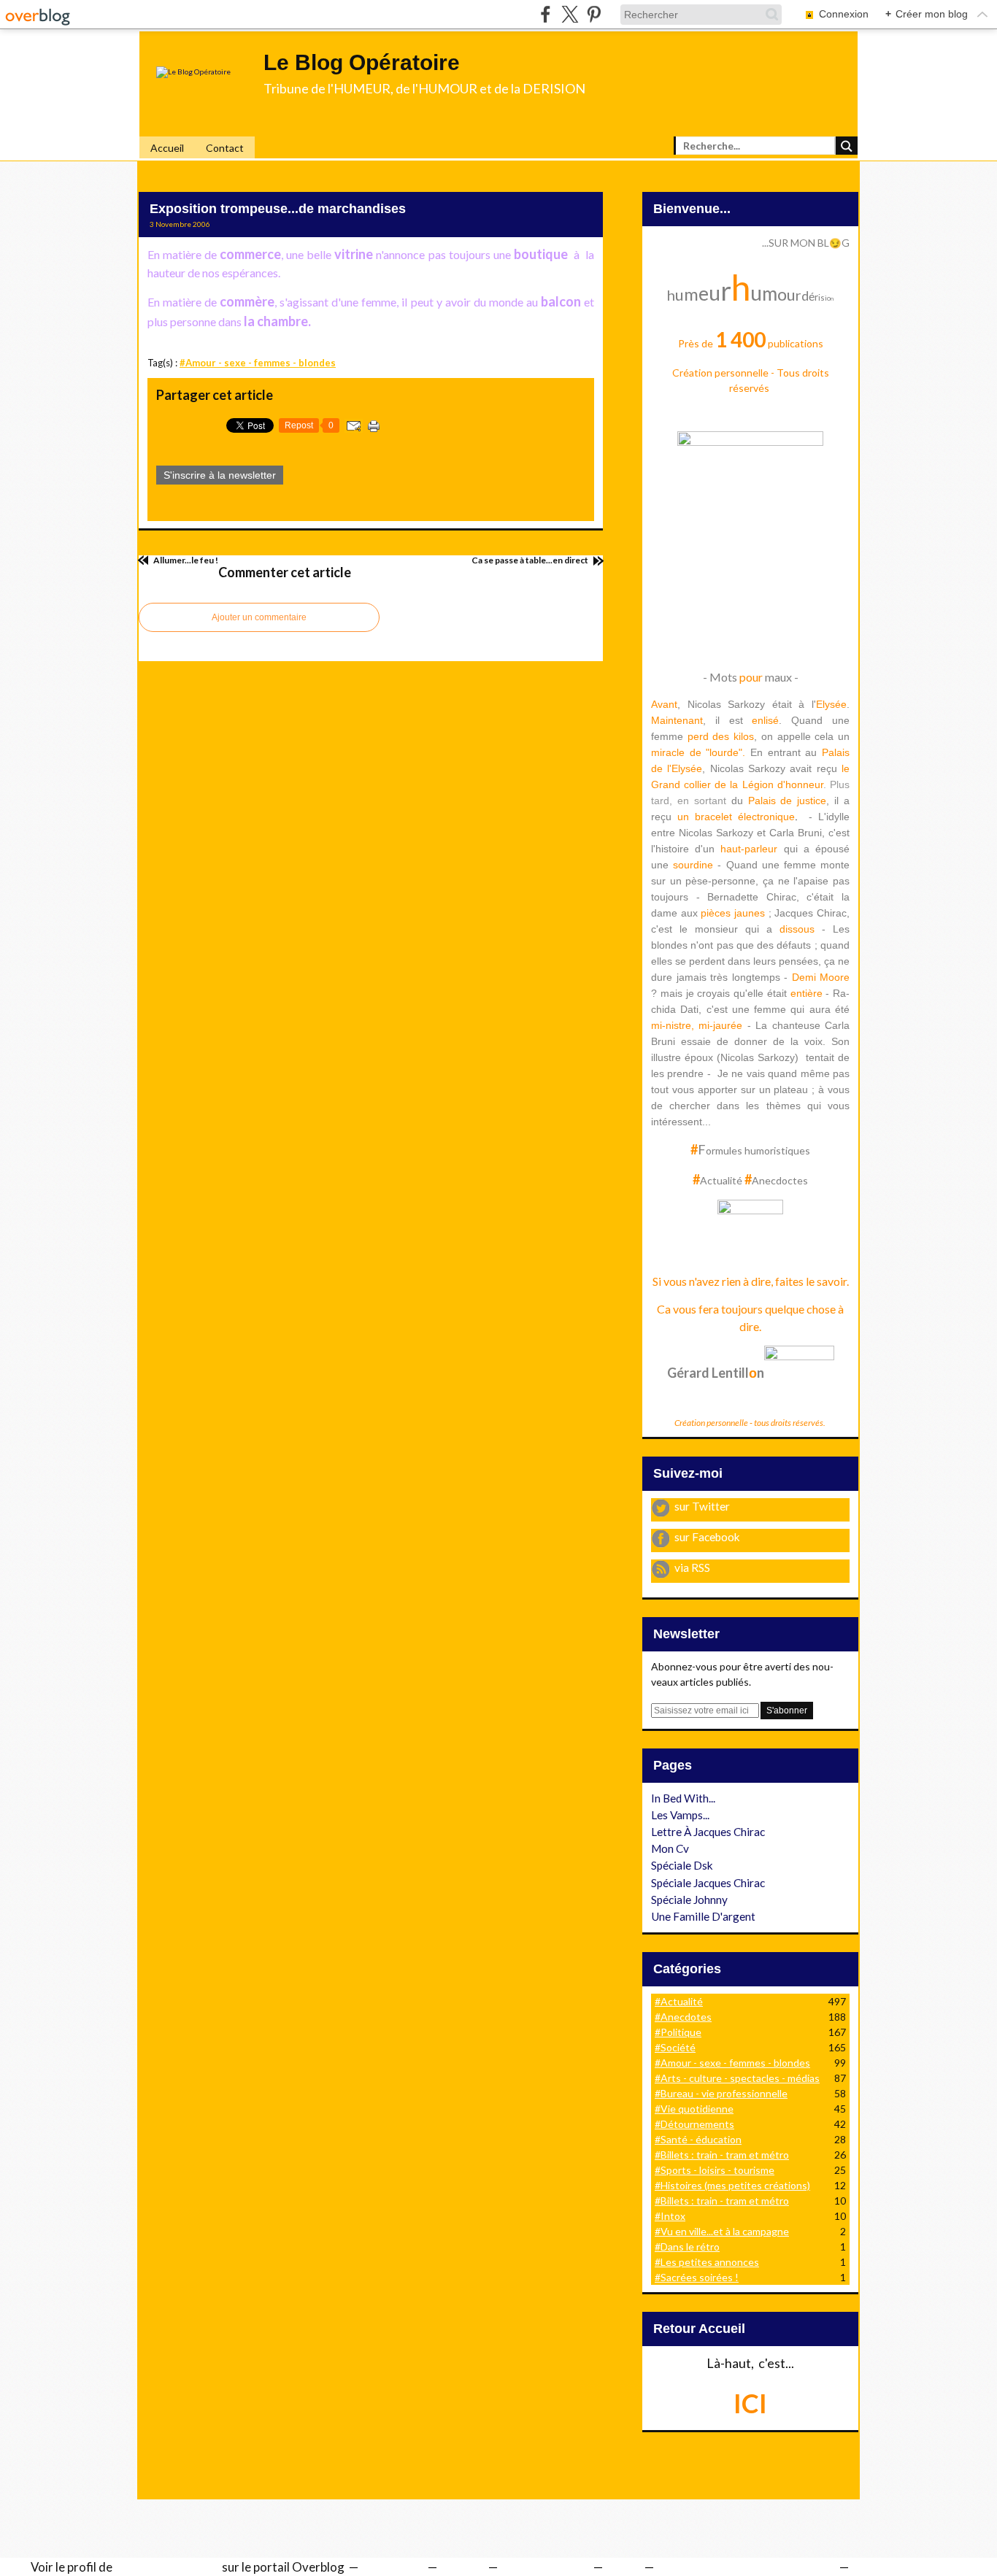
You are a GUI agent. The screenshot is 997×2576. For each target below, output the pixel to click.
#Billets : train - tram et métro (722, 2155)
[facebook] (546, 14)
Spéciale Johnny (689, 1900)
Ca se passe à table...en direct (531, 560)
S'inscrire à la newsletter (220, 475)
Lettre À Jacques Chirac (708, 1832)
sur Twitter (702, 1506)
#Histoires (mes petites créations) (732, 2185)
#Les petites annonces (707, 2262)
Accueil (167, 148)
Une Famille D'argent (703, 1916)
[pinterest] (594, 14)
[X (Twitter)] (570, 14)
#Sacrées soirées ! (697, 2277)
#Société (675, 2047)
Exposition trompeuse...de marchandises (278, 209)
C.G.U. (622, 2567)
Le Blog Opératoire (362, 62)
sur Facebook (707, 1537)
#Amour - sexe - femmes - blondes (258, 363)
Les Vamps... (680, 1815)
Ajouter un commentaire (259, 617)
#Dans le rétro (687, 2247)
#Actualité (679, 2001)
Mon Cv (670, 1848)
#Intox (670, 2216)
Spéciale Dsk (682, 1865)
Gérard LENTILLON (167, 2567)
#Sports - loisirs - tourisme (715, 2170)
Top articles (392, 2567)
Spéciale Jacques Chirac (708, 1883)
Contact (225, 148)
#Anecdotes (683, 2017)
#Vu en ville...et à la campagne (722, 2231)
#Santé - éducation (698, 2139)
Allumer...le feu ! (185, 560)
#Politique (678, 2032)
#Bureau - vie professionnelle (721, 2093)
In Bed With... (683, 1798)
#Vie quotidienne (694, 2109)
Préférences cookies (906, 2567)
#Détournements (694, 2124)
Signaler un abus (544, 2567)
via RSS (692, 1567)
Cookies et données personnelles (745, 2567)
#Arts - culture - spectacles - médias (737, 2078)
